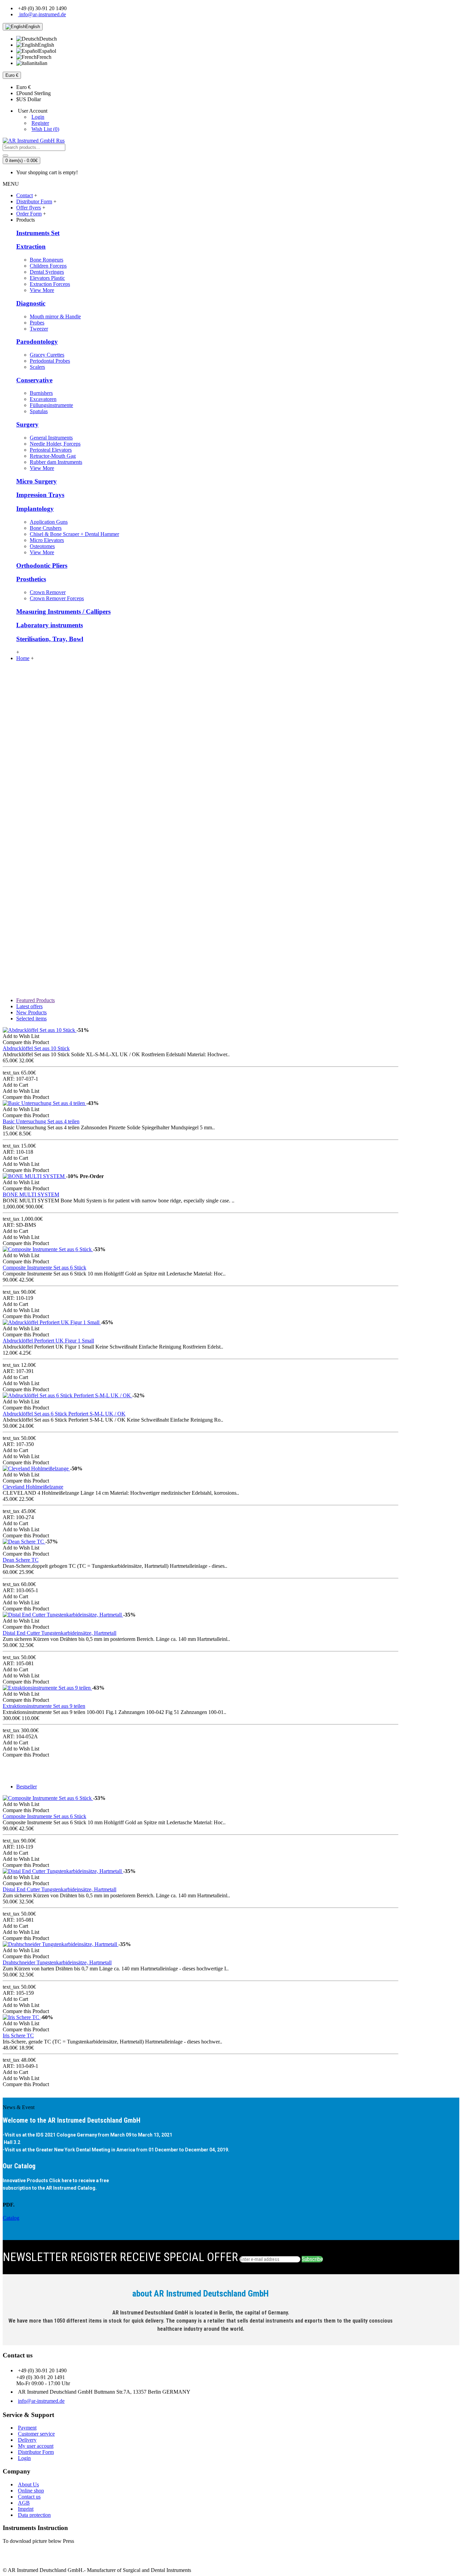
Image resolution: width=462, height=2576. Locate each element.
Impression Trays (40, 495)
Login (24, 2458)
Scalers (37, 367)
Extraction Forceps (50, 284)
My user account (36, 2446)
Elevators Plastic (47, 278)
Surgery (27, 424)
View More (42, 290)
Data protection (34, 2515)
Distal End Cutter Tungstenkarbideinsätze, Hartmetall (60, 1633)
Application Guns (49, 522)
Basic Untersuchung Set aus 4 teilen (41, 1121)
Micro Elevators (47, 540)
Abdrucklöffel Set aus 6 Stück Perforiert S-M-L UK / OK (64, 1414)
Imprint (26, 2509)
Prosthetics (31, 579)
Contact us (29, 2497)
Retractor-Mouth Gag (53, 456)
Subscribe (312, 2259)
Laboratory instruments (50, 625)
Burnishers (41, 393)
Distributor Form (36, 2452)
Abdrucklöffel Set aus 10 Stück (36, 1048)
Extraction (31, 246)
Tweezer (39, 329)
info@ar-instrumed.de (41, 2401)
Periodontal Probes (50, 361)
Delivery (27, 2440)
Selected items (31, 1019)
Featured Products (36, 1000)
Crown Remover (48, 592)
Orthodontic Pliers (42, 566)
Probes (37, 323)
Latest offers (29, 1006)
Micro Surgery (37, 481)
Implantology (35, 509)
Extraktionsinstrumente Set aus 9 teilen (44, 1706)
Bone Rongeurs (47, 260)
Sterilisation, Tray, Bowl (50, 639)
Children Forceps (48, 266)
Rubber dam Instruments (56, 462)
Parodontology (37, 342)
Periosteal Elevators (51, 450)
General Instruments (51, 438)
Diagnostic (31, 303)
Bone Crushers (46, 528)
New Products (31, 1012)
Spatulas (39, 411)
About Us (28, 2484)
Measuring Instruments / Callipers (63, 612)
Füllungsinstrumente (51, 405)
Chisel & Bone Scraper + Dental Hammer (74, 534)
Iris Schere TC (18, 2036)
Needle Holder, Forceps (55, 444)
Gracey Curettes (47, 355)
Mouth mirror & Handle (55, 317)
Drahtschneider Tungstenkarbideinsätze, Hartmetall (57, 1962)
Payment (27, 2428)
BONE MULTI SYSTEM (31, 1194)
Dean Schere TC (21, 1560)
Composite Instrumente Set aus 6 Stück (44, 1268)
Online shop (31, 2491)
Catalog (11, 2218)
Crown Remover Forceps (57, 598)
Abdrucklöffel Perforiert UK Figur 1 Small (48, 1341)
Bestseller (27, 1787)
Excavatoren (43, 399)
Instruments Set (38, 233)
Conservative (34, 380)
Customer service (36, 2434)
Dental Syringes (47, 272)
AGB (24, 2503)
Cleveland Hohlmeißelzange (33, 1487)
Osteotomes (42, 546)
